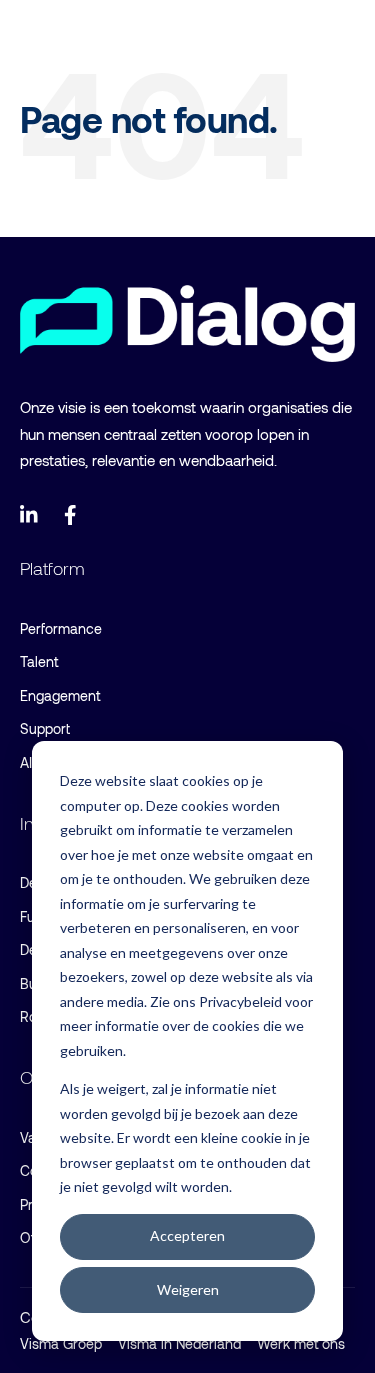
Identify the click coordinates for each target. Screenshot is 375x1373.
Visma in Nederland (179, 1343)
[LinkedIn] (30, 515)
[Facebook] (74, 515)
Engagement (60, 695)
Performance (61, 628)
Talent (39, 661)
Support (45, 728)
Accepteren (187, 1235)
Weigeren (188, 1289)
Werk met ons (301, 1343)
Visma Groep (61, 1343)
